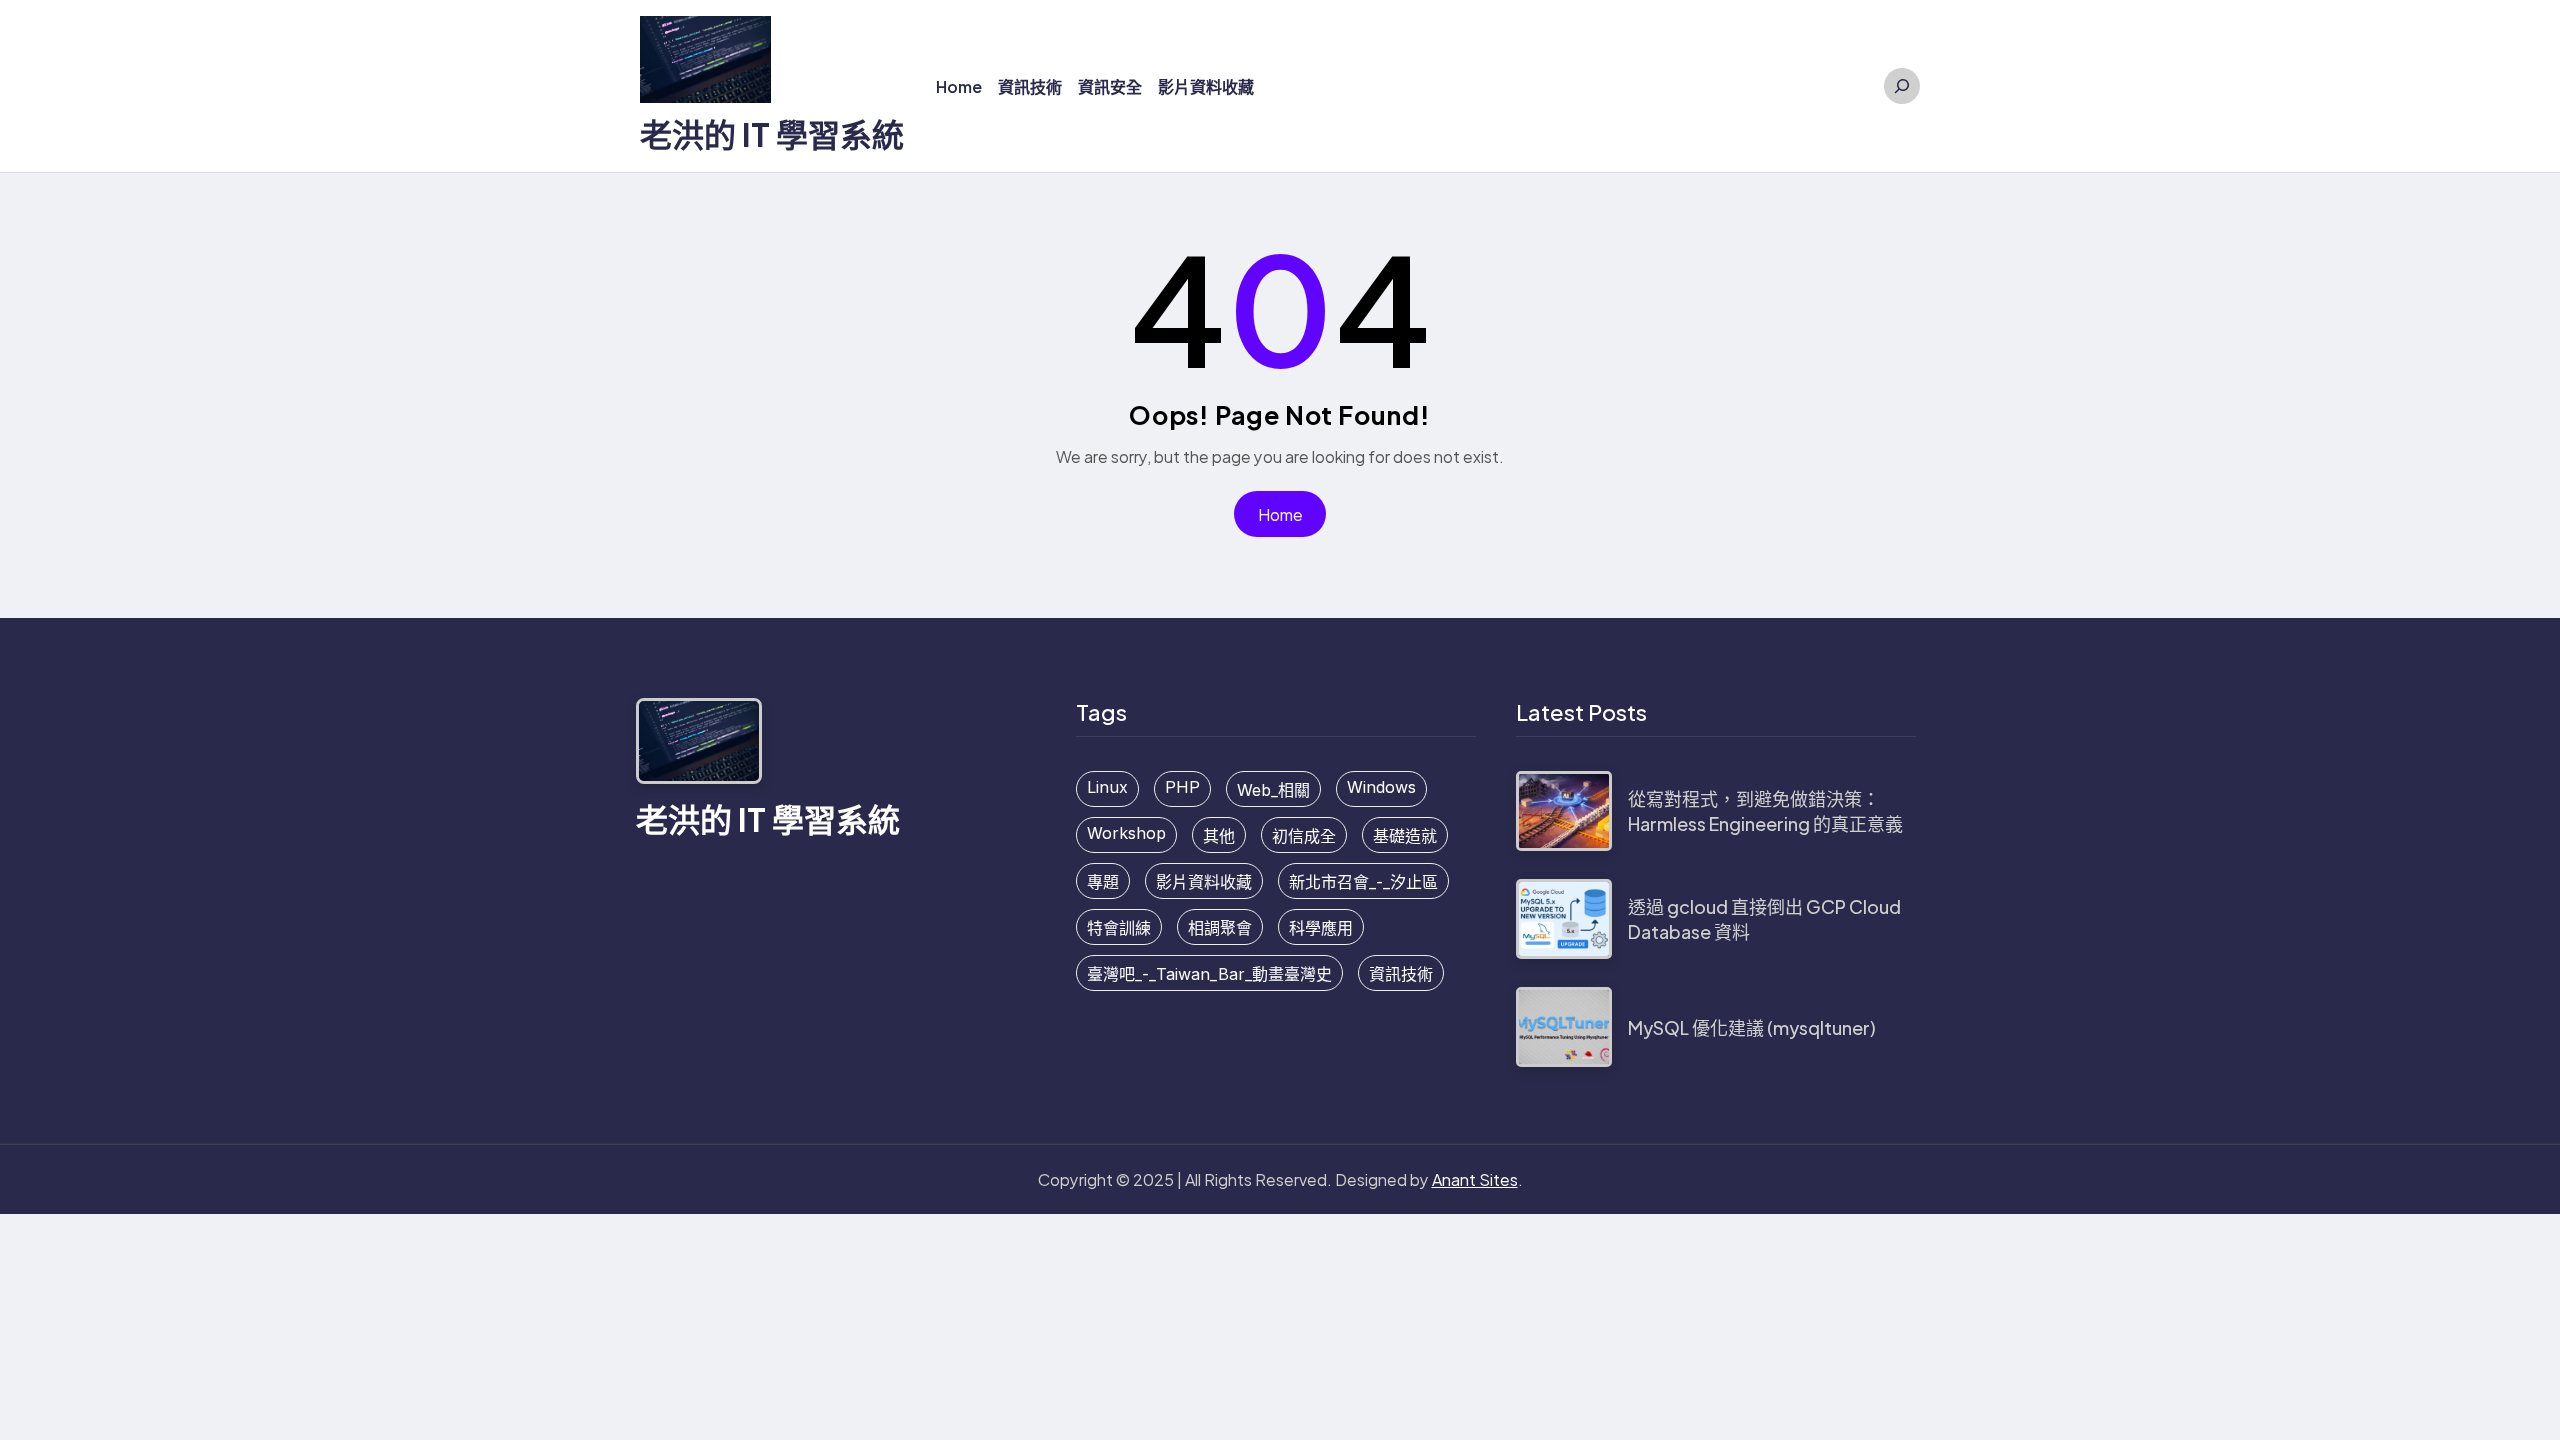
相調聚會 (1220, 928)
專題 (1103, 882)
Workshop (1126, 833)
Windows (1381, 787)
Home (1280, 514)
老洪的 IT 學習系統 (772, 134)
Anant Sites (1475, 1179)
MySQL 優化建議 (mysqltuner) (1752, 1027)
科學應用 (1321, 928)
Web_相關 (1273, 790)
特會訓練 (1119, 928)
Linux (1107, 787)
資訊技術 (1401, 974)
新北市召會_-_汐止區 (1363, 882)
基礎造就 (1405, 836)
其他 (1219, 836)
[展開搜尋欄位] (1902, 86)
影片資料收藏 (1204, 882)
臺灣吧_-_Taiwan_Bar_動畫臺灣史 (1209, 974)
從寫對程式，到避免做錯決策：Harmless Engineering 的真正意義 (1765, 811)
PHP (1182, 787)
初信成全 (1304, 836)
